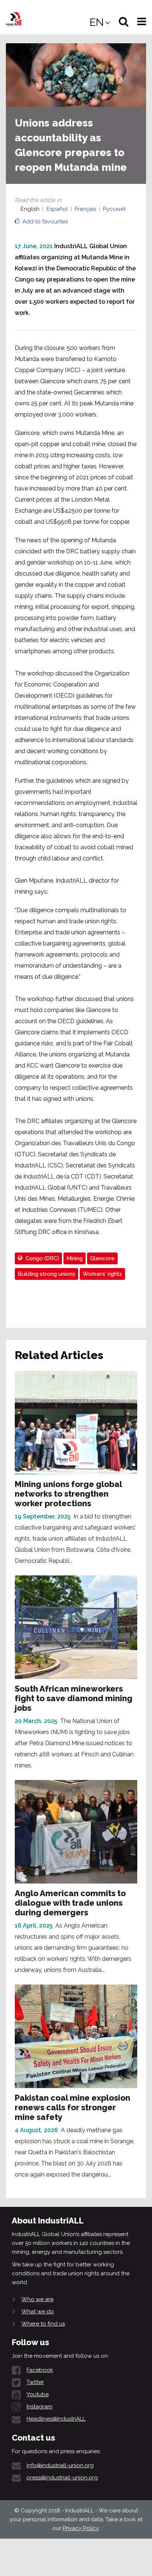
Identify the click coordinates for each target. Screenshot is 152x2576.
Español (57, 209)
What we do (38, 2312)
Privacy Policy (81, 2528)
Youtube (38, 2394)
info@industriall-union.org (60, 2465)
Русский (114, 209)
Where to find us (43, 2324)
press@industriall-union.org (62, 2478)
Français (85, 209)
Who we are (37, 2299)
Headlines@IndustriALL (56, 2419)
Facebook (40, 2370)
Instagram (39, 2407)
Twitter (35, 2382)
